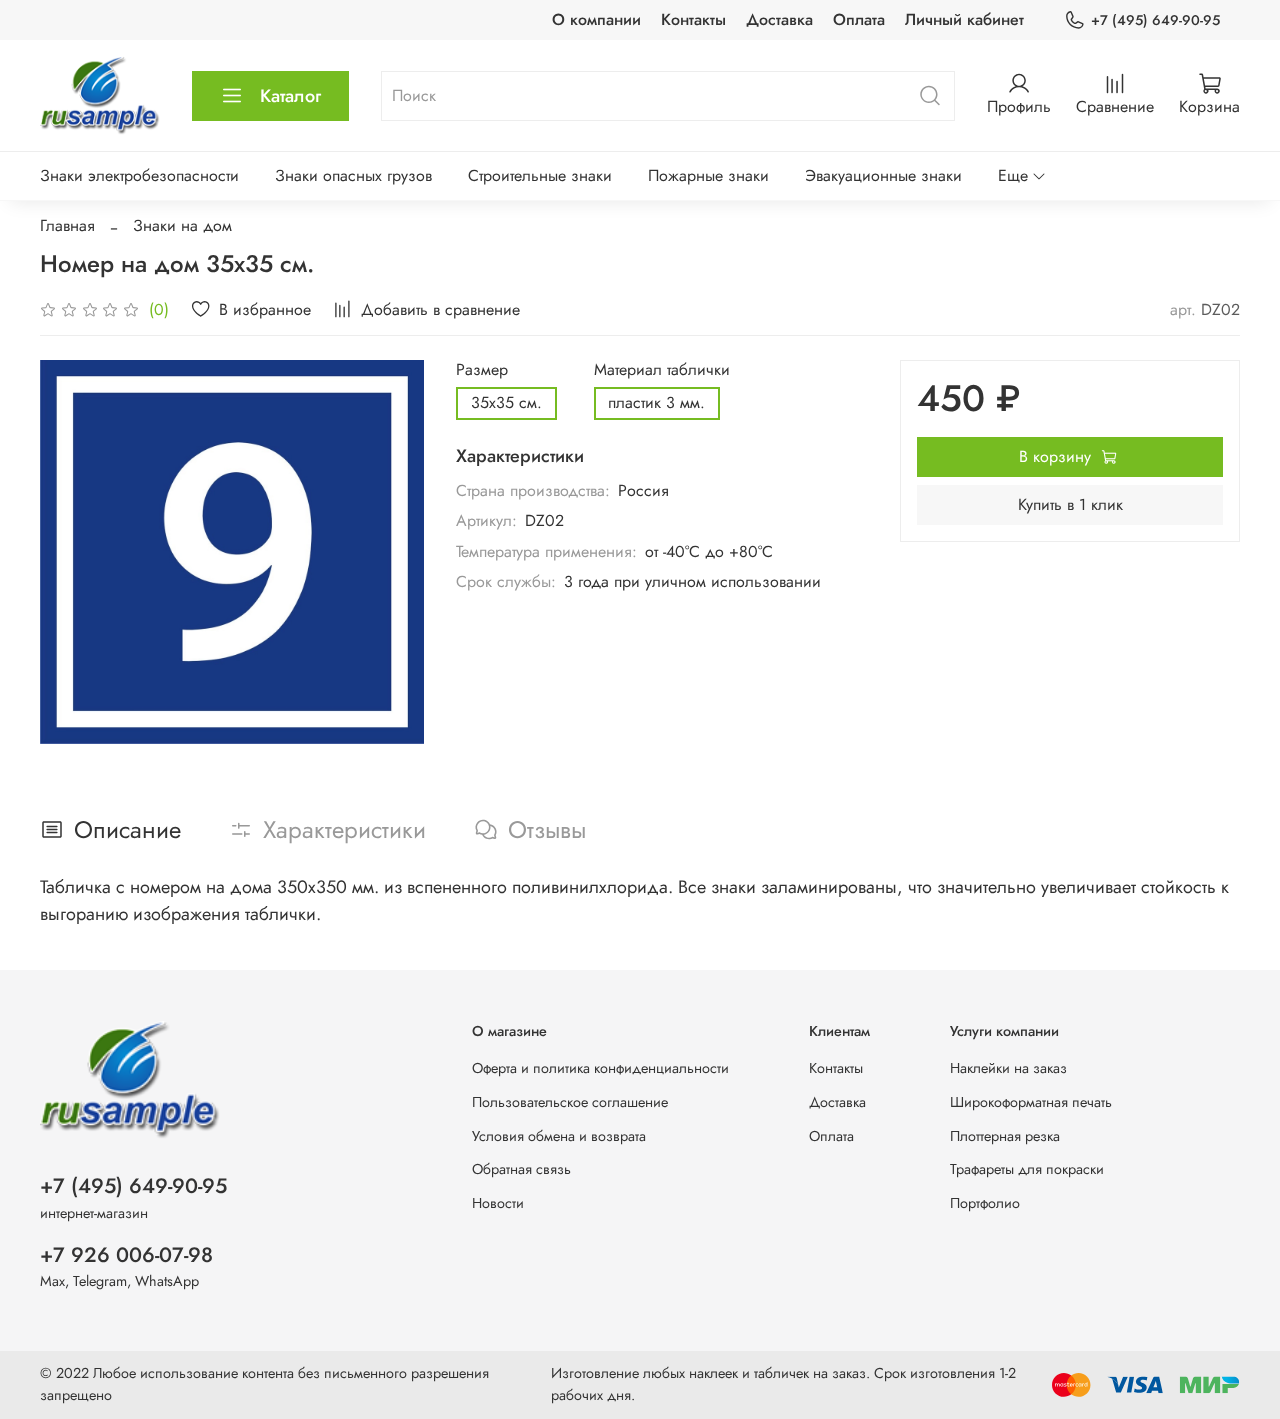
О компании (596, 19)
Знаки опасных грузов (353, 175)
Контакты (693, 19)
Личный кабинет (964, 19)
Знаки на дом (182, 225)
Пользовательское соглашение (570, 1102)
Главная (67, 225)
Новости (498, 1203)
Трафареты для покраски (1027, 1169)
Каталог (290, 96)
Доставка (779, 19)
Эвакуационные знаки (883, 175)
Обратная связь (521, 1169)
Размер (482, 369)
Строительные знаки (540, 175)
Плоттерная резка (1005, 1136)
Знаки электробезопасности (139, 175)
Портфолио (985, 1203)
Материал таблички (662, 369)
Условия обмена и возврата (559, 1136)
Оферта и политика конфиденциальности (600, 1068)
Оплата (859, 19)
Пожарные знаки (708, 175)
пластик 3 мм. (656, 402)
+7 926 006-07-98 (126, 1255)
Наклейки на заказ (1008, 1068)
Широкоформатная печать (1031, 1102)
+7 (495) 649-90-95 (1155, 20)
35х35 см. (506, 402)
